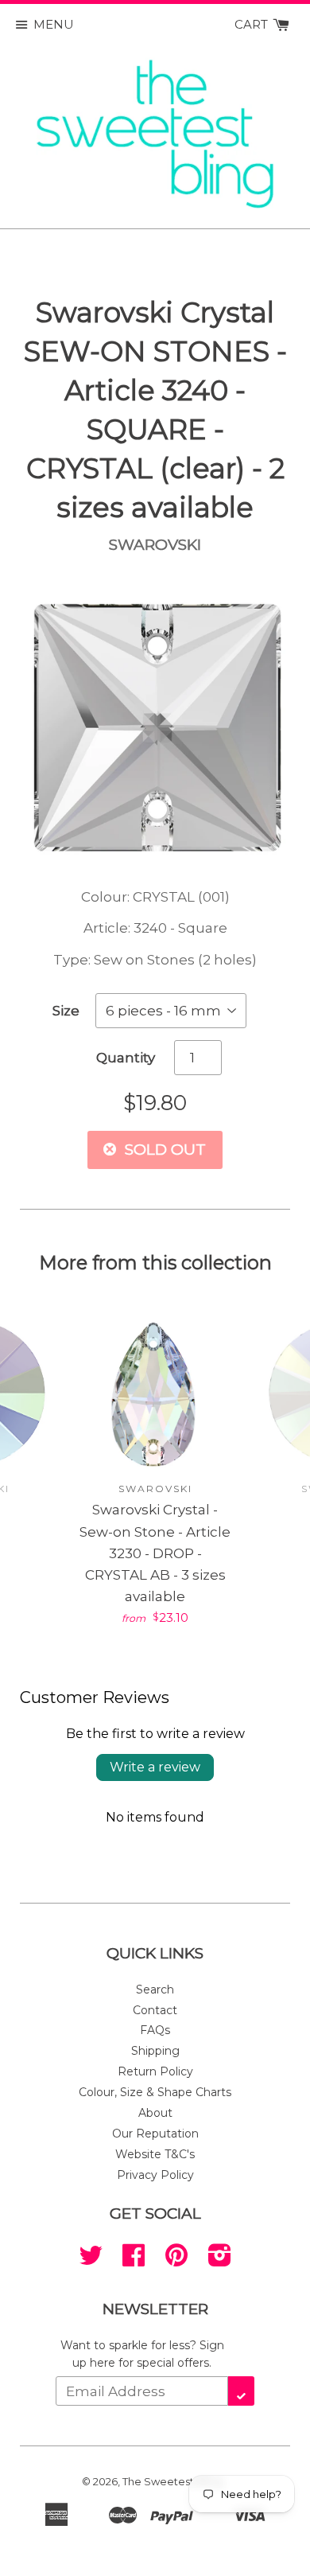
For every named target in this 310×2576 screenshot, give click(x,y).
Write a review (155, 1767)
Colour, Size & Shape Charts (155, 2092)
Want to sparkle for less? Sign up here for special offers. (142, 2354)
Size (66, 1011)
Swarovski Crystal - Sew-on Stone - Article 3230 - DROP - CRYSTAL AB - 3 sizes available (155, 1553)
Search (155, 1989)
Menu (54, 24)
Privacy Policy (155, 2175)
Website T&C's (155, 2154)
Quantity (126, 1058)
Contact (155, 2010)
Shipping (155, 2051)
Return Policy (155, 2071)
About (155, 2113)
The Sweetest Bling (172, 2481)
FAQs (155, 2030)
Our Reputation (155, 2134)
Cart (253, 24)
